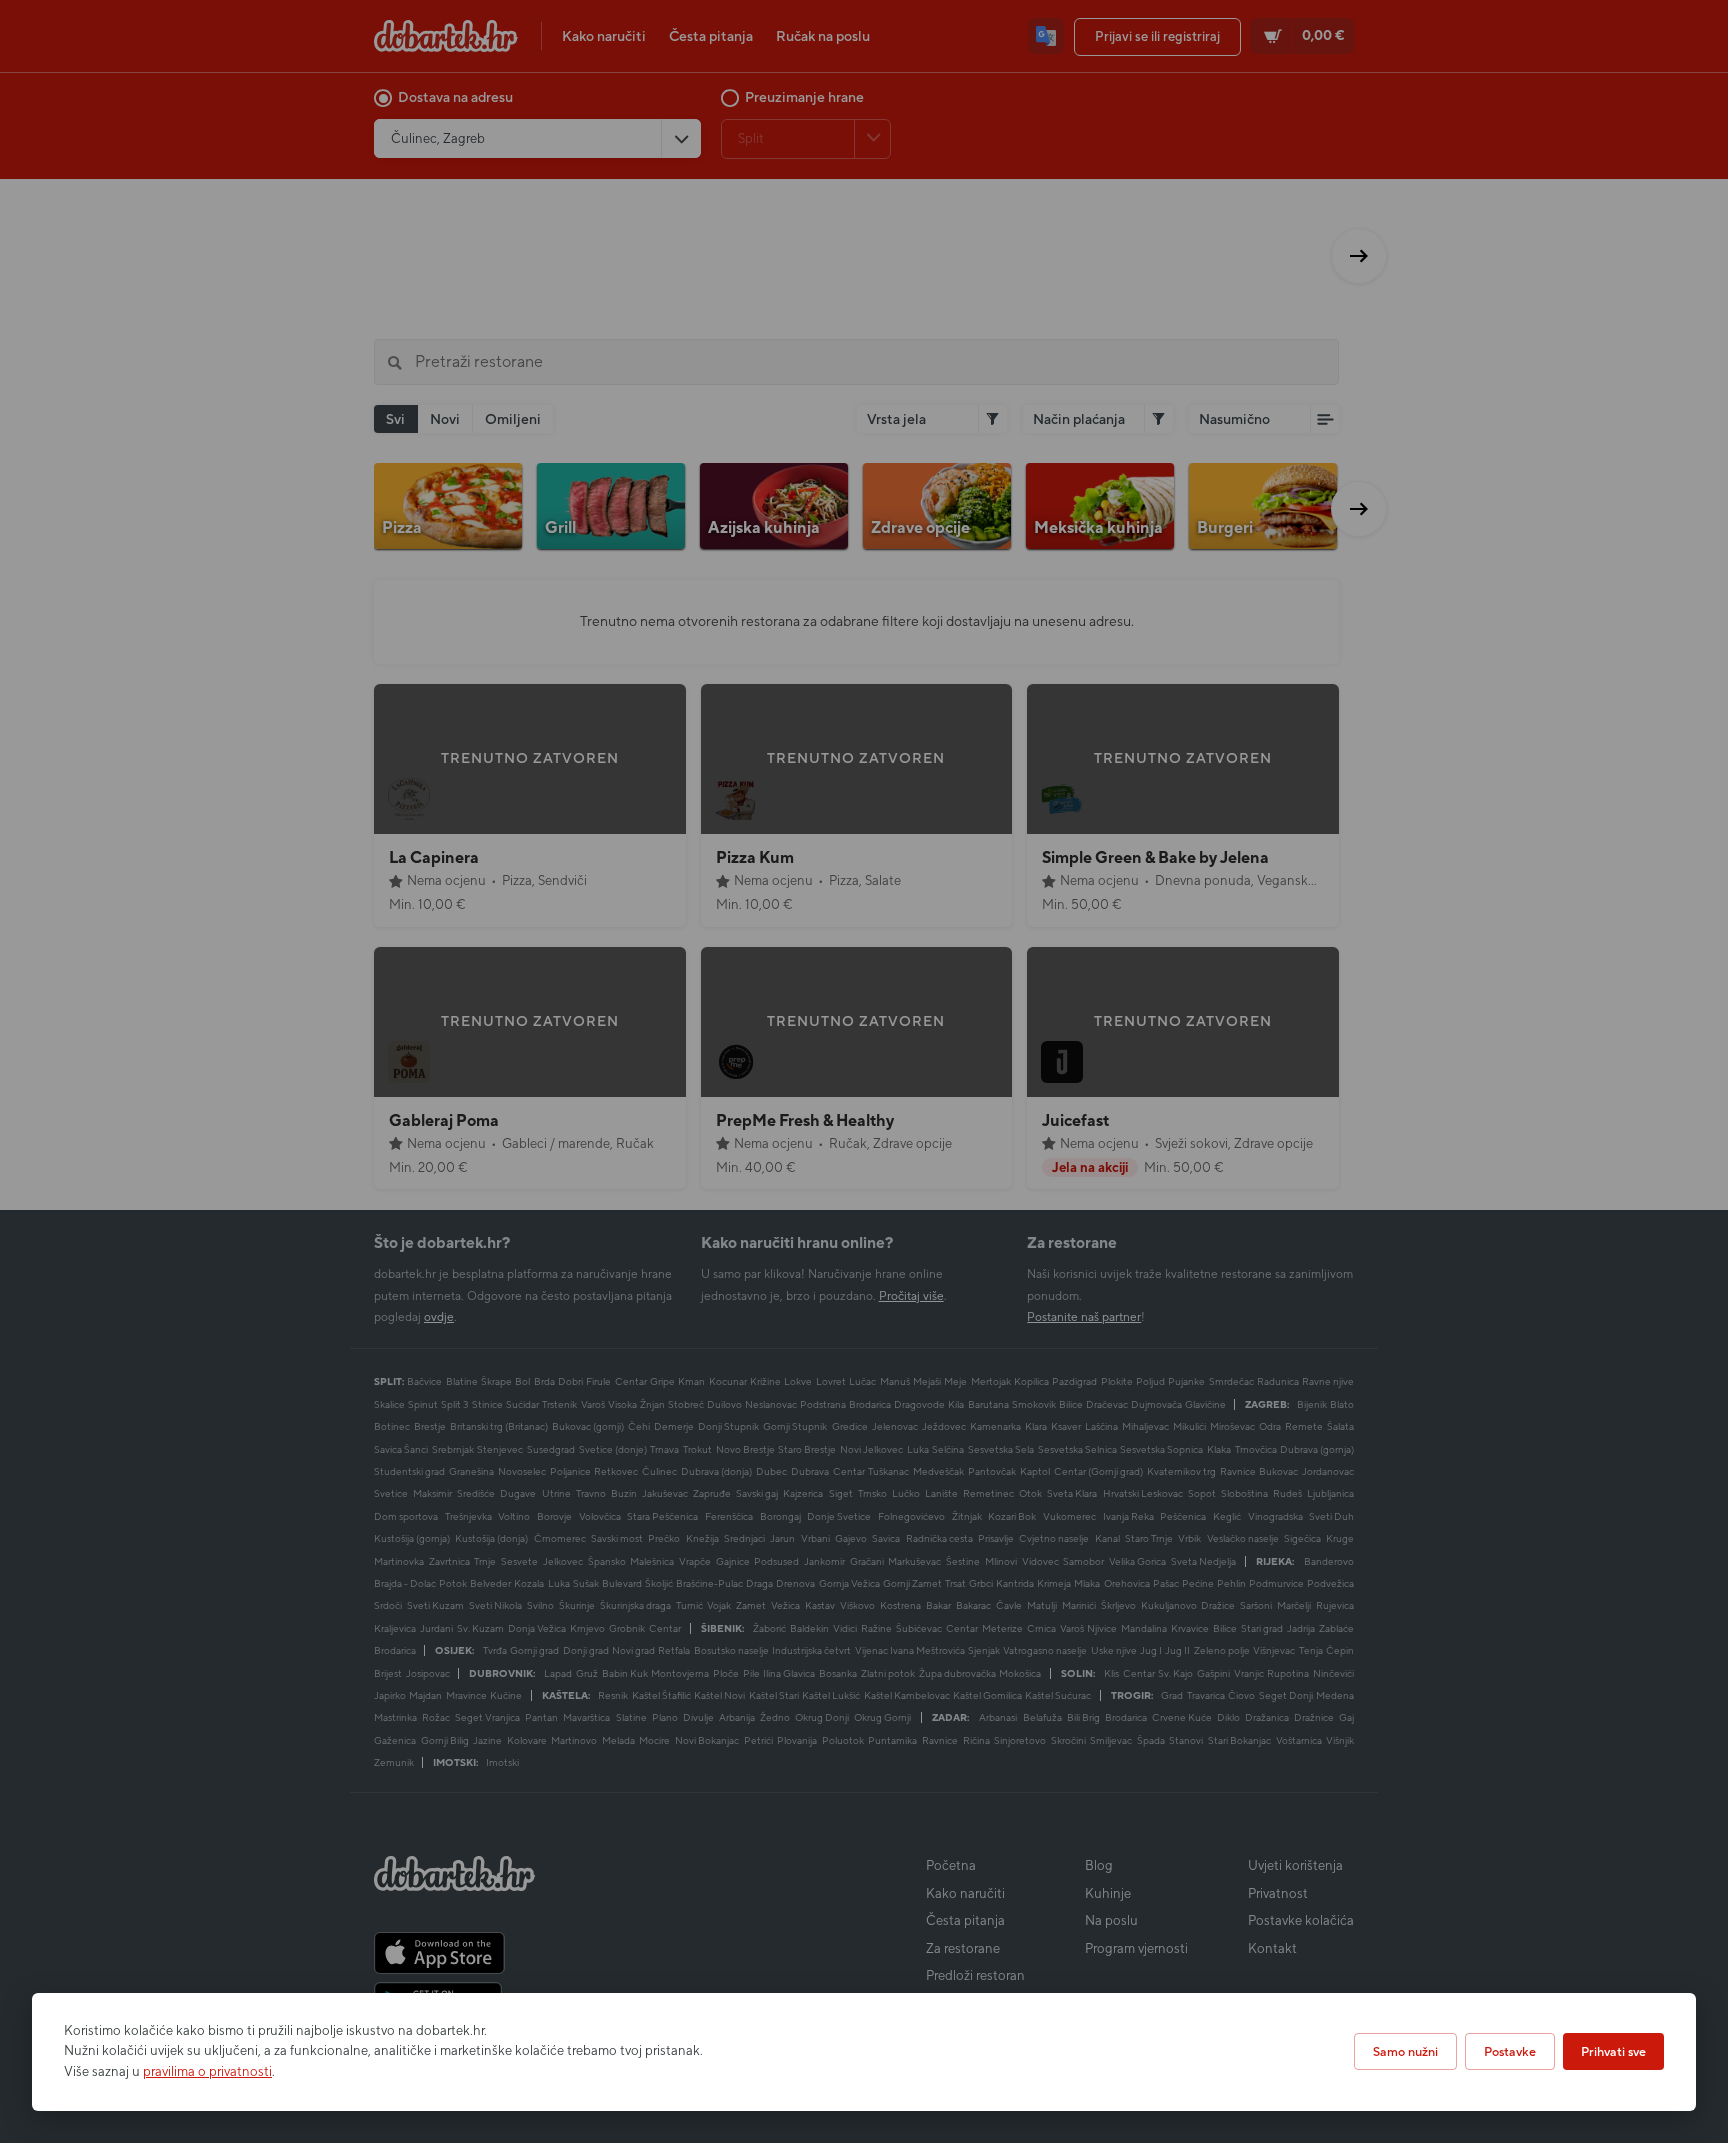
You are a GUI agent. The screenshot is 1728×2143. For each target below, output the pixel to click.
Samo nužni (1405, 2051)
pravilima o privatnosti (207, 2071)
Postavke (1510, 2051)
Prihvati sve (1613, 2051)
